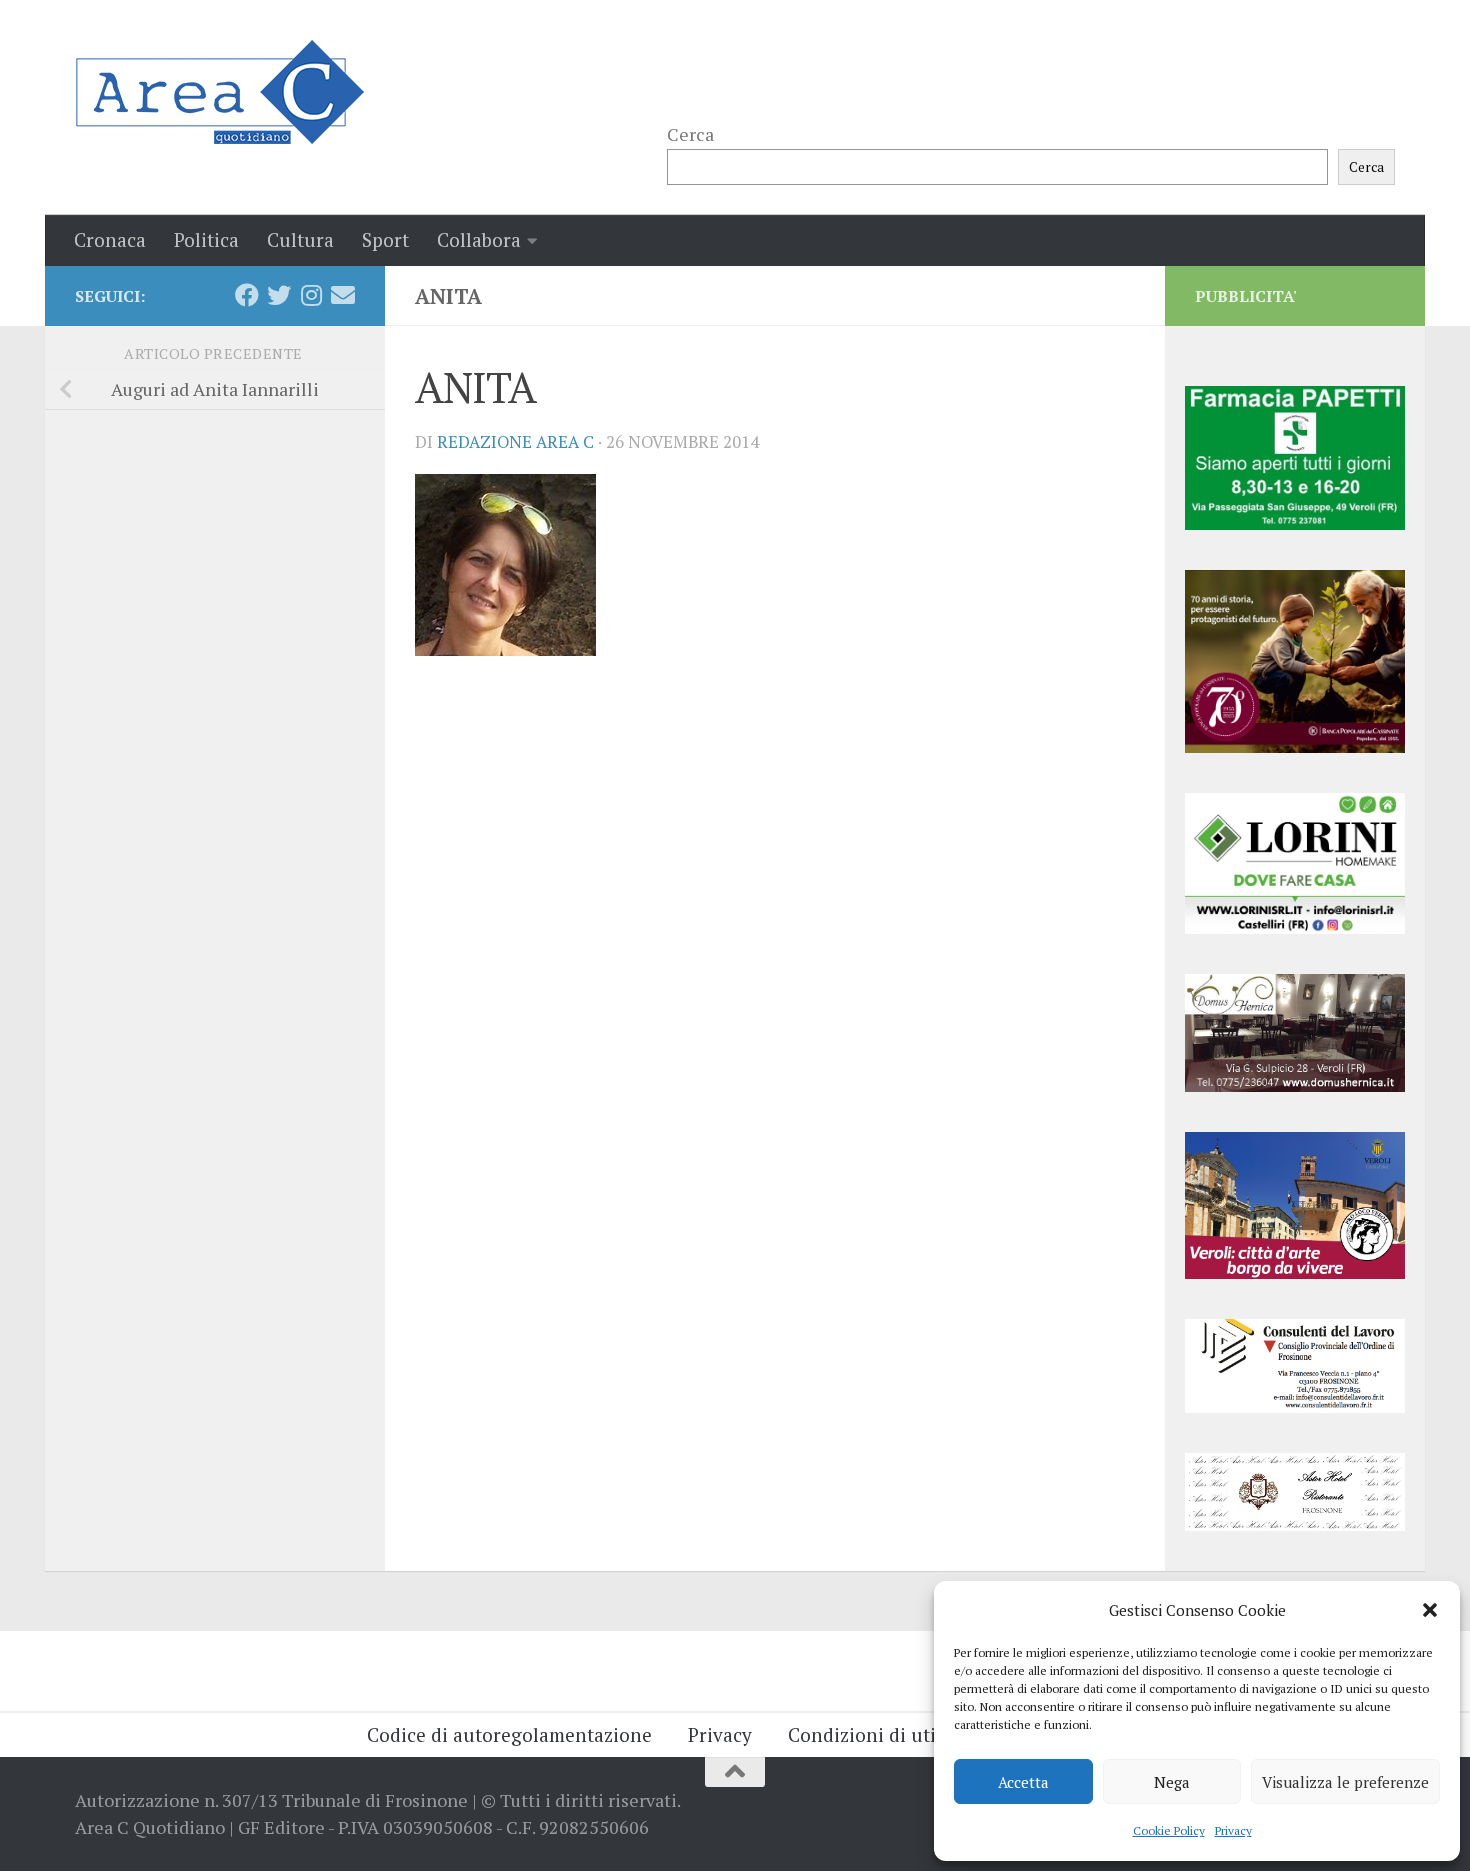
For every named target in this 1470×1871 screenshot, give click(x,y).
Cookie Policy (1169, 1830)
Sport (385, 239)
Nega (1172, 1782)
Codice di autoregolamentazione (509, 1734)
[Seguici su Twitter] (279, 295)
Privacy (1233, 1830)
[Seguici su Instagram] (311, 295)
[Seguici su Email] (343, 295)
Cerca (690, 134)
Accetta (1023, 1782)
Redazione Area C (515, 442)
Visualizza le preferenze (1345, 1782)
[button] (1430, 1610)
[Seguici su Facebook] (247, 295)
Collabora (479, 239)
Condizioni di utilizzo (882, 1734)
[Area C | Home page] (219, 92)
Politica (206, 239)
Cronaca (110, 239)
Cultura (300, 239)
